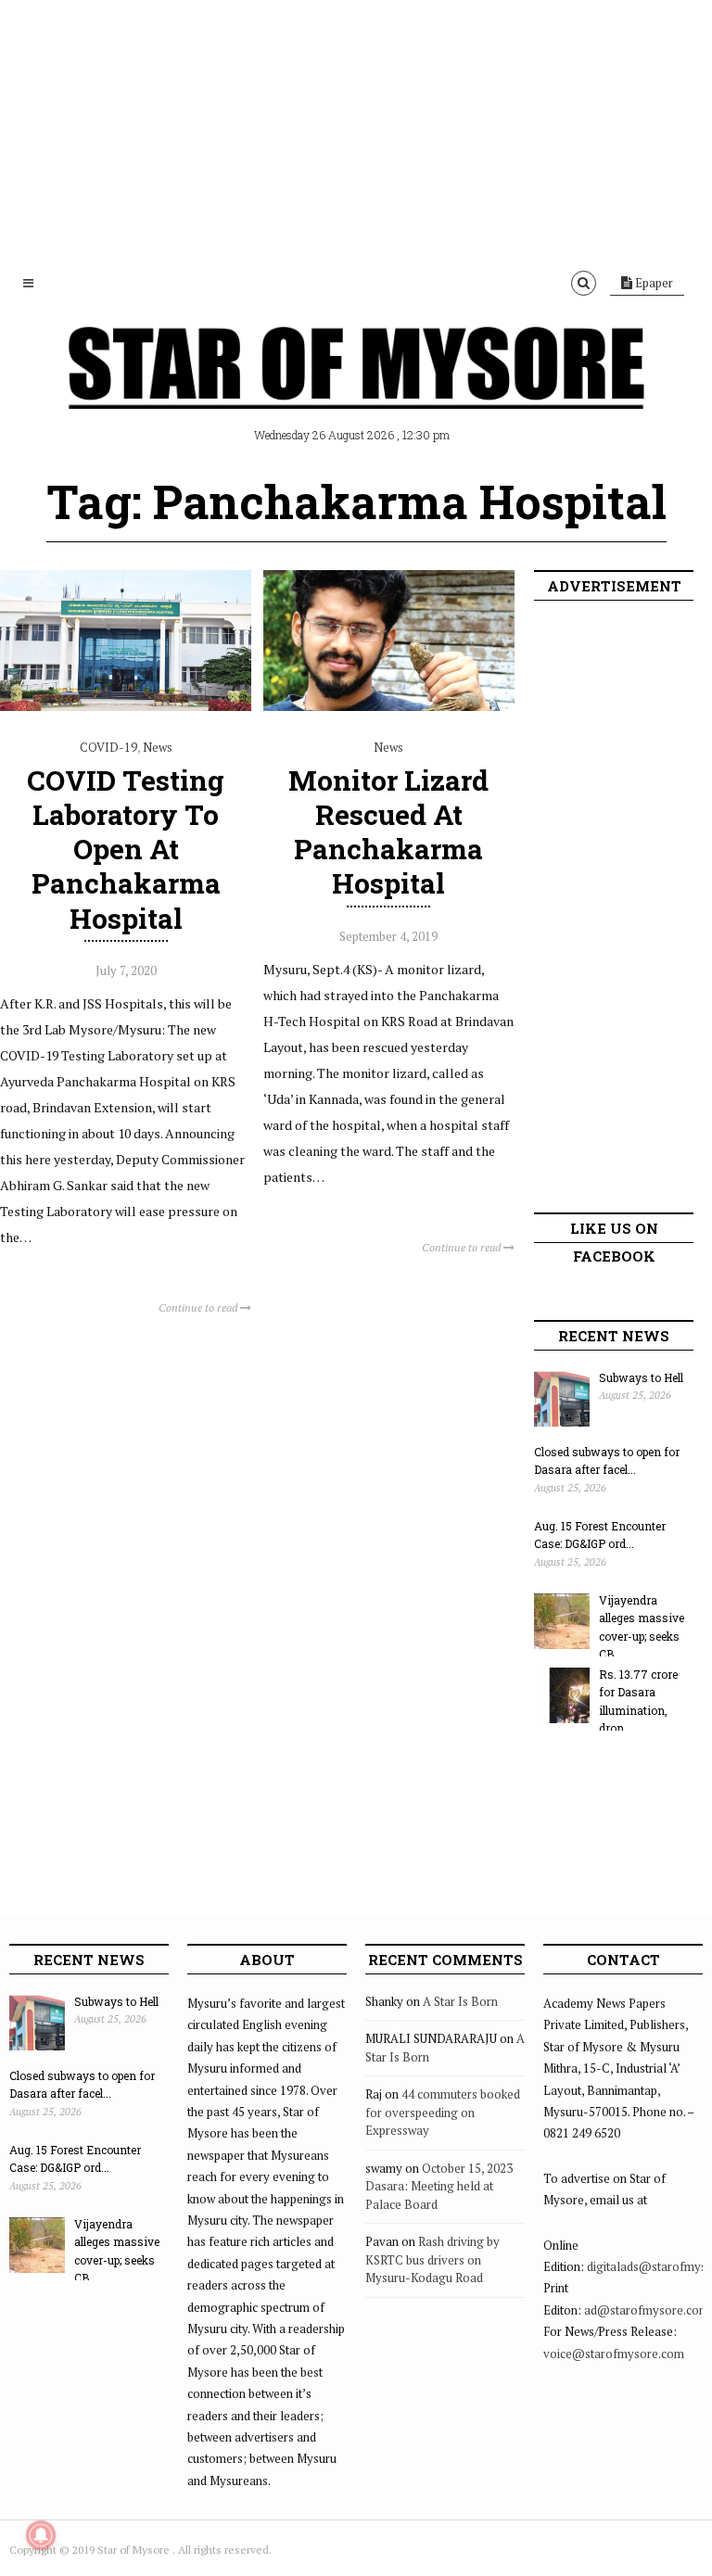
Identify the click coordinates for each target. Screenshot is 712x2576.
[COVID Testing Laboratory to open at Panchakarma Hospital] (126, 706)
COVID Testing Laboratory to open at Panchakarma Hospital (126, 849)
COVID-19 (108, 747)
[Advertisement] (356, 130)
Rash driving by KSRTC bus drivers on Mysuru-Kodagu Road (432, 2259)
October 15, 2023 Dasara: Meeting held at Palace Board (439, 2186)
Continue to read (199, 1307)
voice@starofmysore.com (614, 2354)
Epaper (653, 283)
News (158, 747)
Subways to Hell (641, 1377)
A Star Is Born (460, 2001)
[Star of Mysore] (356, 389)
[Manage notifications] (41, 2535)
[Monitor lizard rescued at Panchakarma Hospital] (389, 706)
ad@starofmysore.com (647, 2310)
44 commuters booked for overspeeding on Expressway (443, 2112)
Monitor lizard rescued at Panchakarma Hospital (388, 832)
